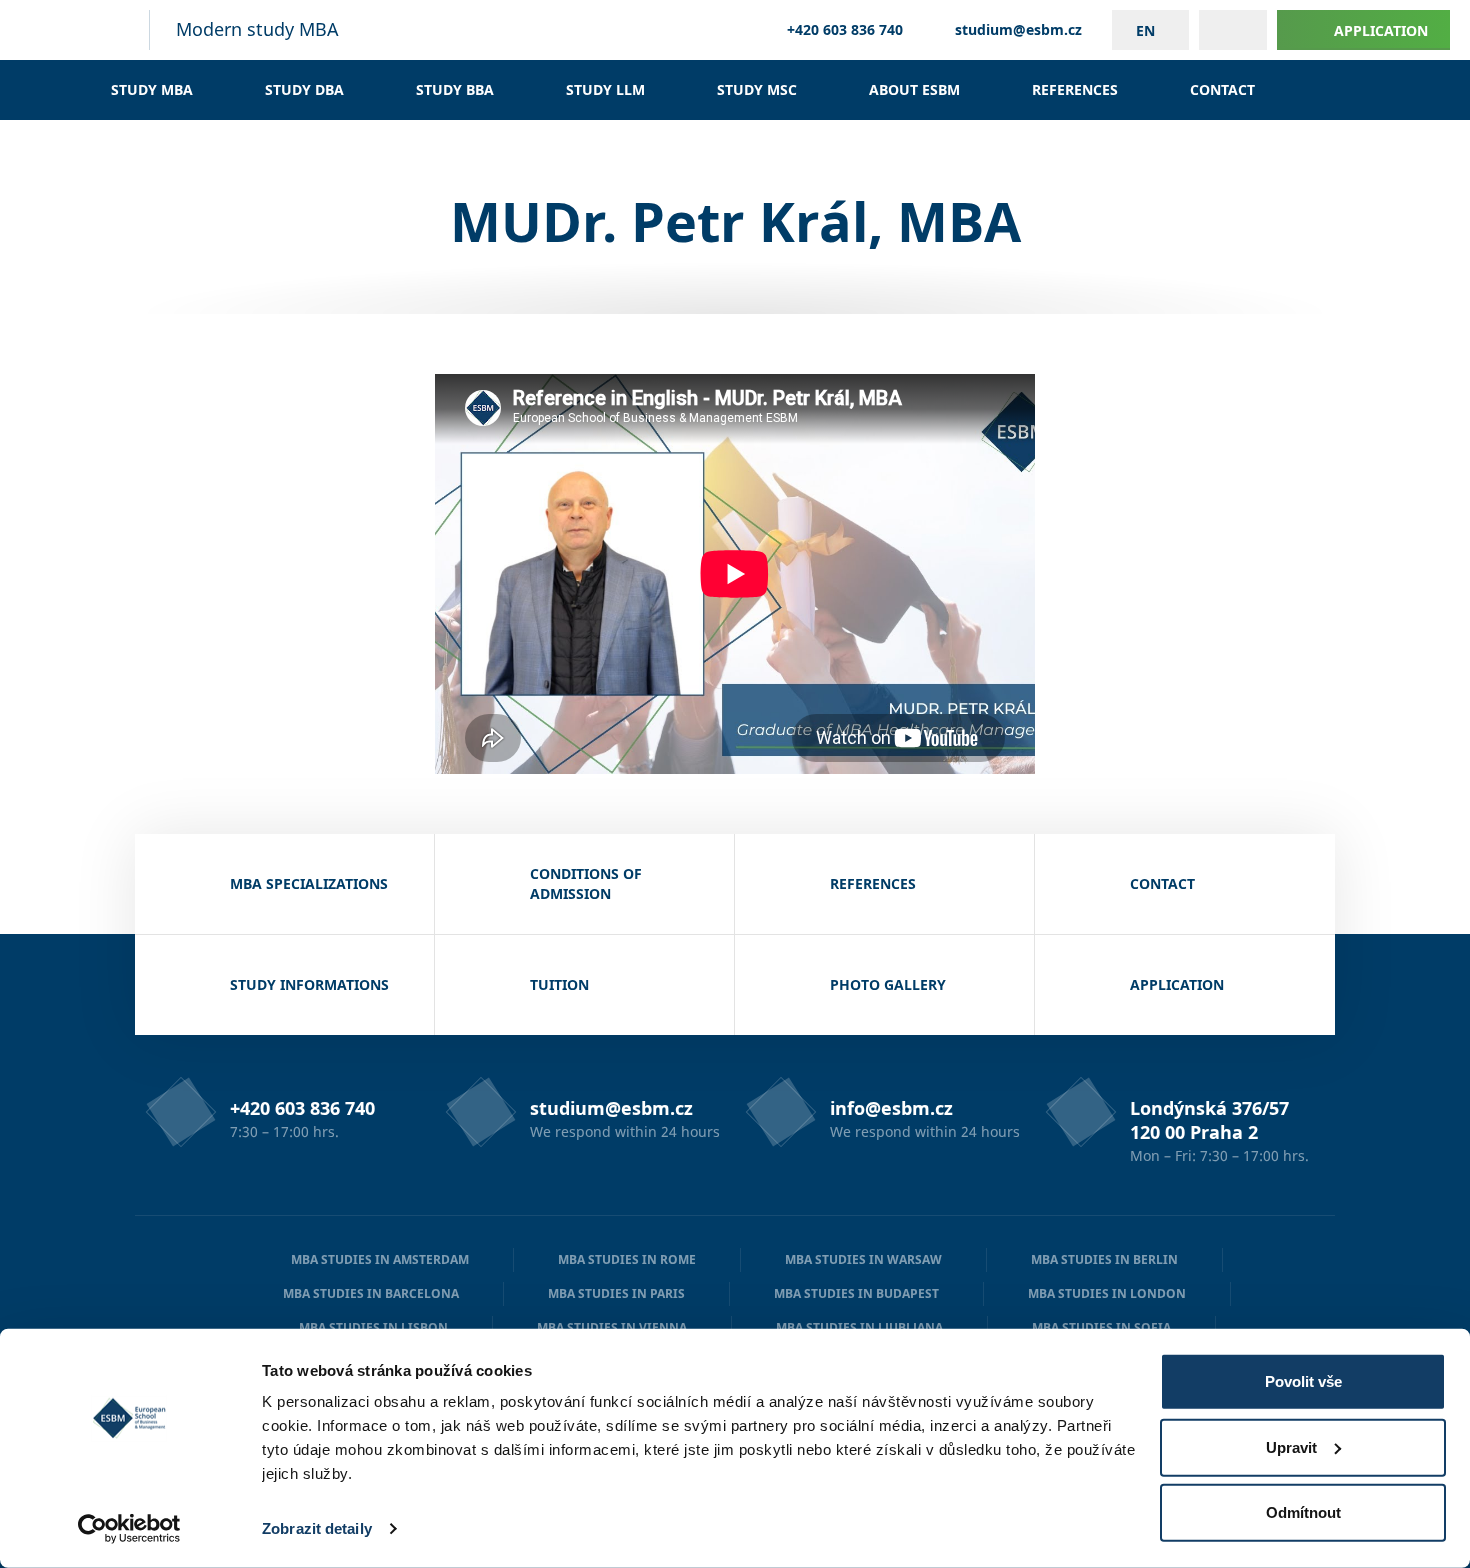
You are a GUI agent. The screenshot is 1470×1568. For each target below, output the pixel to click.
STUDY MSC (757, 89)
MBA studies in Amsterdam (380, 1259)
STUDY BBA (455, 89)
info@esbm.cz (891, 1108)
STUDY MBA (152, 89)
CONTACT (1222, 89)
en (1145, 30)
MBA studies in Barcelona (371, 1293)
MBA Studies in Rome (627, 1259)
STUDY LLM (605, 89)
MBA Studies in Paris (616, 1293)
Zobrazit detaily (317, 1528)
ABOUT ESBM (914, 89)
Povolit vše (1303, 1381)
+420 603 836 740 (845, 30)
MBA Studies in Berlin (1104, 1259)
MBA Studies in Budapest (856, 1293)
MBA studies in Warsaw (863, 1259)
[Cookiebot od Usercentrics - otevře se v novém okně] (129, 1529)
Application (1381, 30)
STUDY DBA (304, 89)
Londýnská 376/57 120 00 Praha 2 (1209, 1120)
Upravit (1291, 1446)
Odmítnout (1303, 1512)
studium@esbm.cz (1018, 30)
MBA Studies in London (1107, 1293)
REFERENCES (1075, 89)
